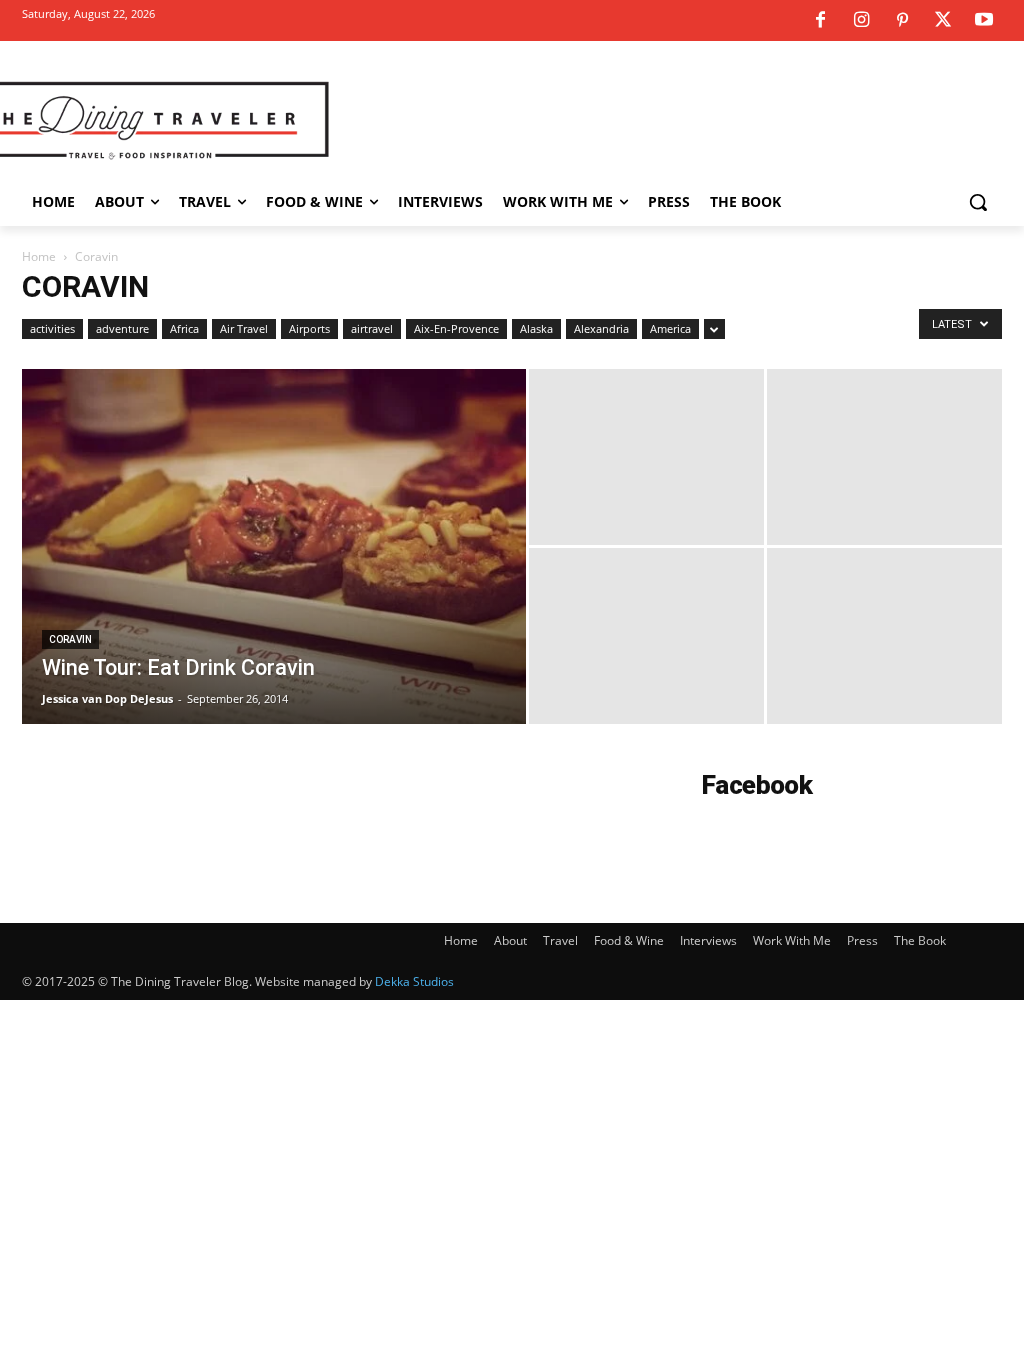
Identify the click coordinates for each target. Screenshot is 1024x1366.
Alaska (536, 328)
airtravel (372, 328)
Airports (309, 328)
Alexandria (601, 328)
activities (52, 328)
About (510, 940)
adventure (122, 328)
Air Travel (244, 328)
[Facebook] (820, 21)
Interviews (708, 940)
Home (39, 256)
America (670, 328)
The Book (920, 940)
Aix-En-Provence (456, 328)
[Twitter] (943, 21)
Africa (184, 328)
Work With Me (792, 940)
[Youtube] (984, 21)
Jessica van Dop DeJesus (107, 698)
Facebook (757, 785)
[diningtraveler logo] (139, 119)
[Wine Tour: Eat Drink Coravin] (274, 587)
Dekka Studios (414, 981)
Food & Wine (629, 940)
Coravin (70, 639)
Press (862, 940)
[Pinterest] (902, 21)
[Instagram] (861, 21)
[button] (978, 202)
